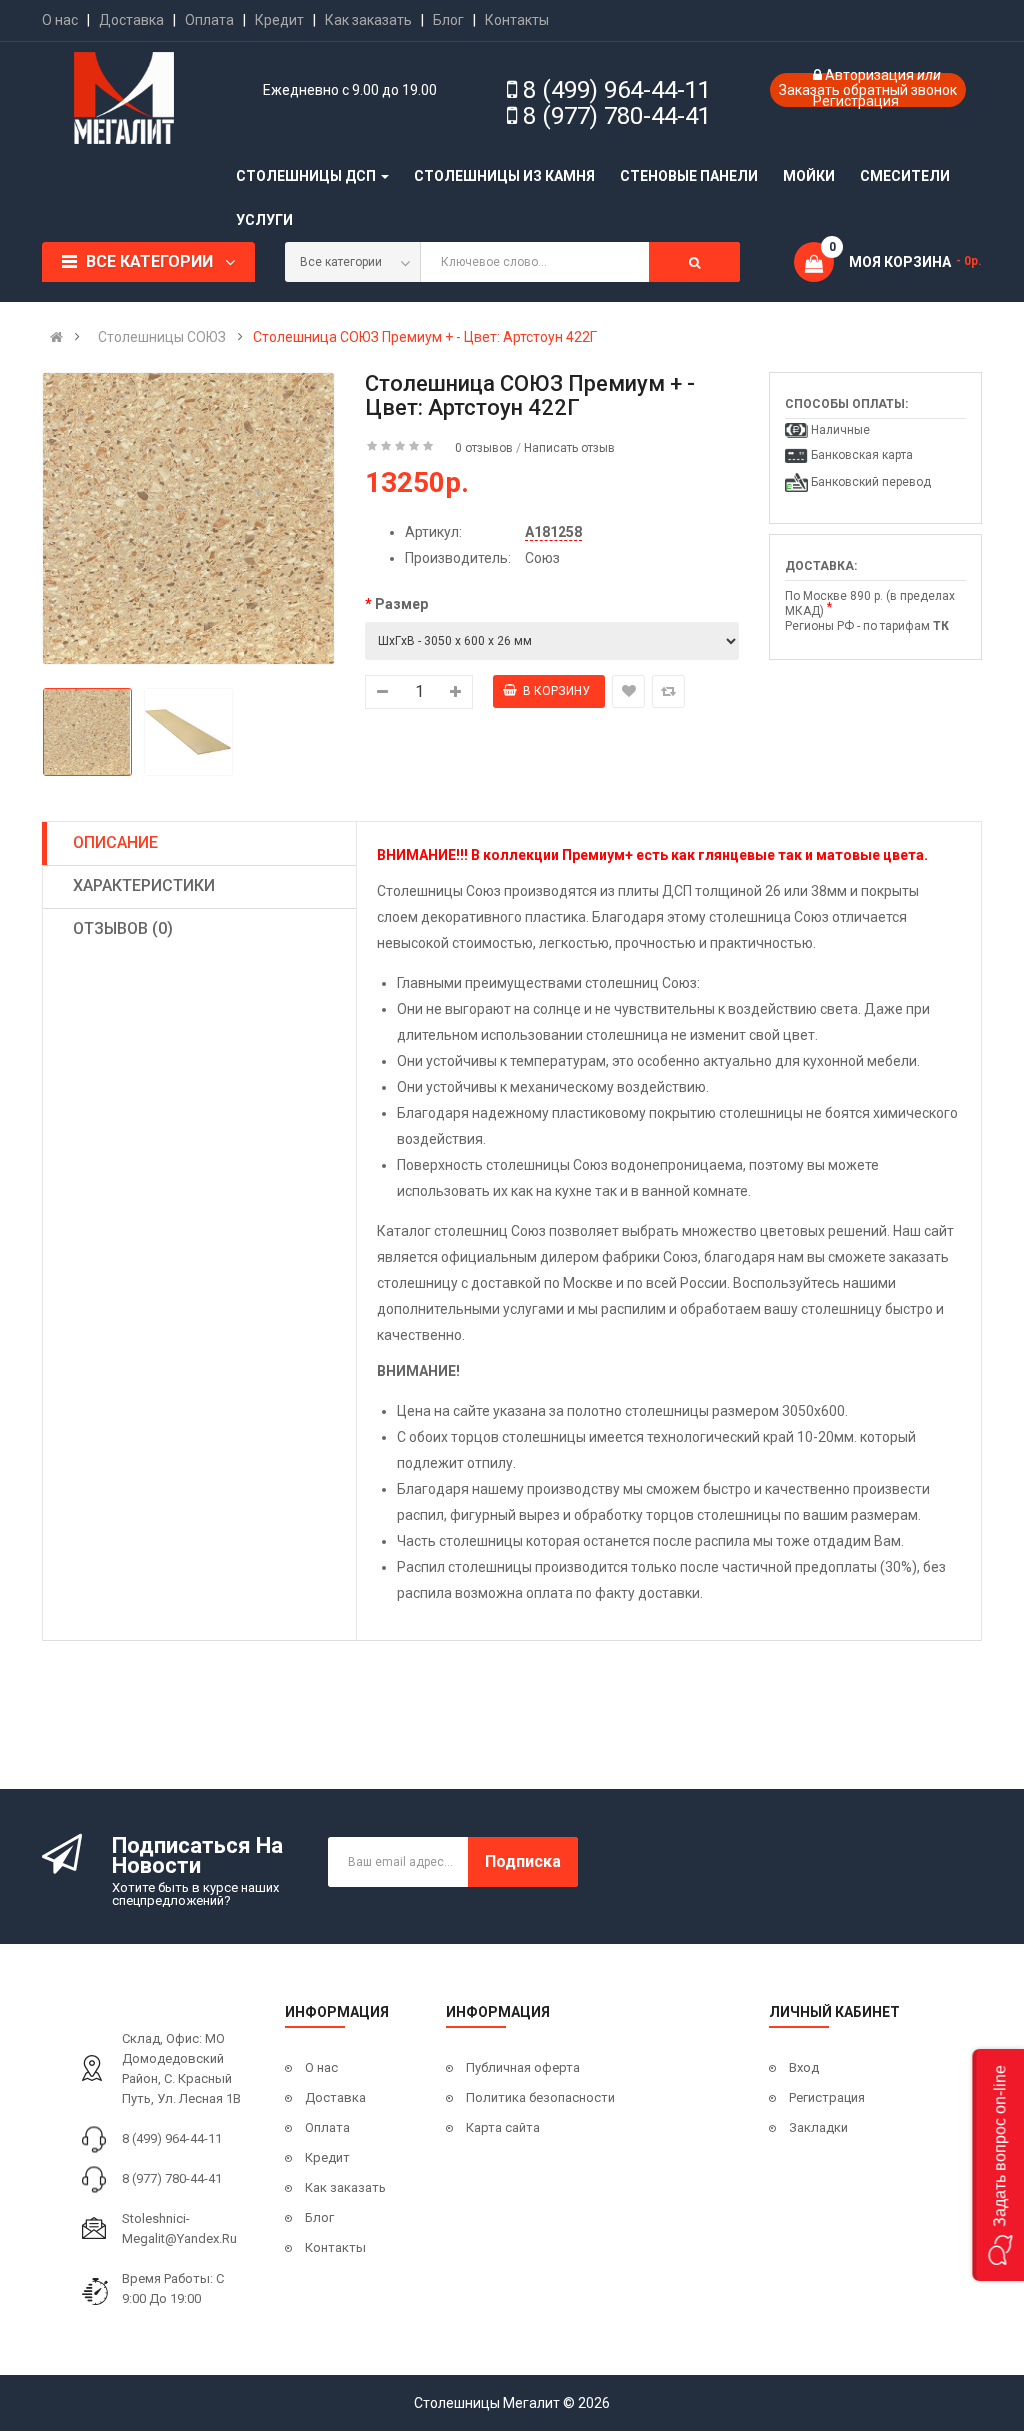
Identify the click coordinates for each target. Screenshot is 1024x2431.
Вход (804, 2067)
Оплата (209, 20)
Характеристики (144, 885)
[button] (998, 2165)
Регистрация (856, 101)
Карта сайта (503, 2127)
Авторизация (871, 75)
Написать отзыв (569, 448)
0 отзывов (484, 448)
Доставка (131, 20)
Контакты (517, 20)
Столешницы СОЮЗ (162, 337)
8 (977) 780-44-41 (617, 116)
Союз (542, 558)
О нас (60, 20)
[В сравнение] (668, 691)
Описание (115, 842)
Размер (401, 604)
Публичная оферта (523, 2067)
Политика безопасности (540, 2097)
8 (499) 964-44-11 (617, 90)
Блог (448, 20)
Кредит (279, 20)
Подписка (523, 1861)
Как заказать (368, 20)
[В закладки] (628, 691)
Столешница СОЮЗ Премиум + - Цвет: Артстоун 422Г (425, 337)
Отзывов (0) (123, 928)
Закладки (818, 2127)
